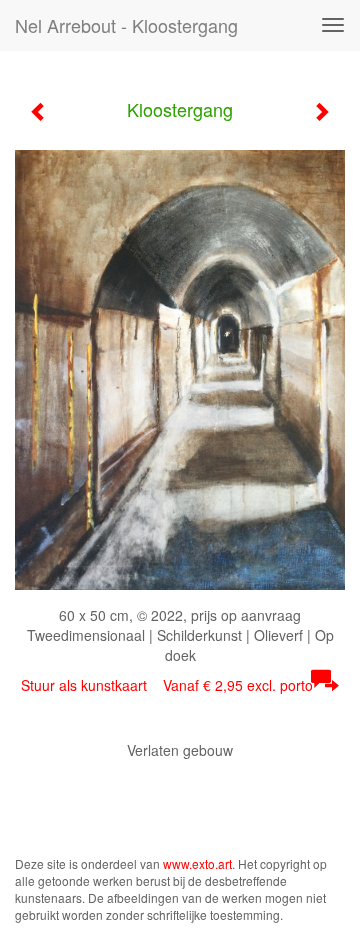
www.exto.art (197, 863)
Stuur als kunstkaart (167, 685)
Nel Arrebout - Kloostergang (126, 25)
